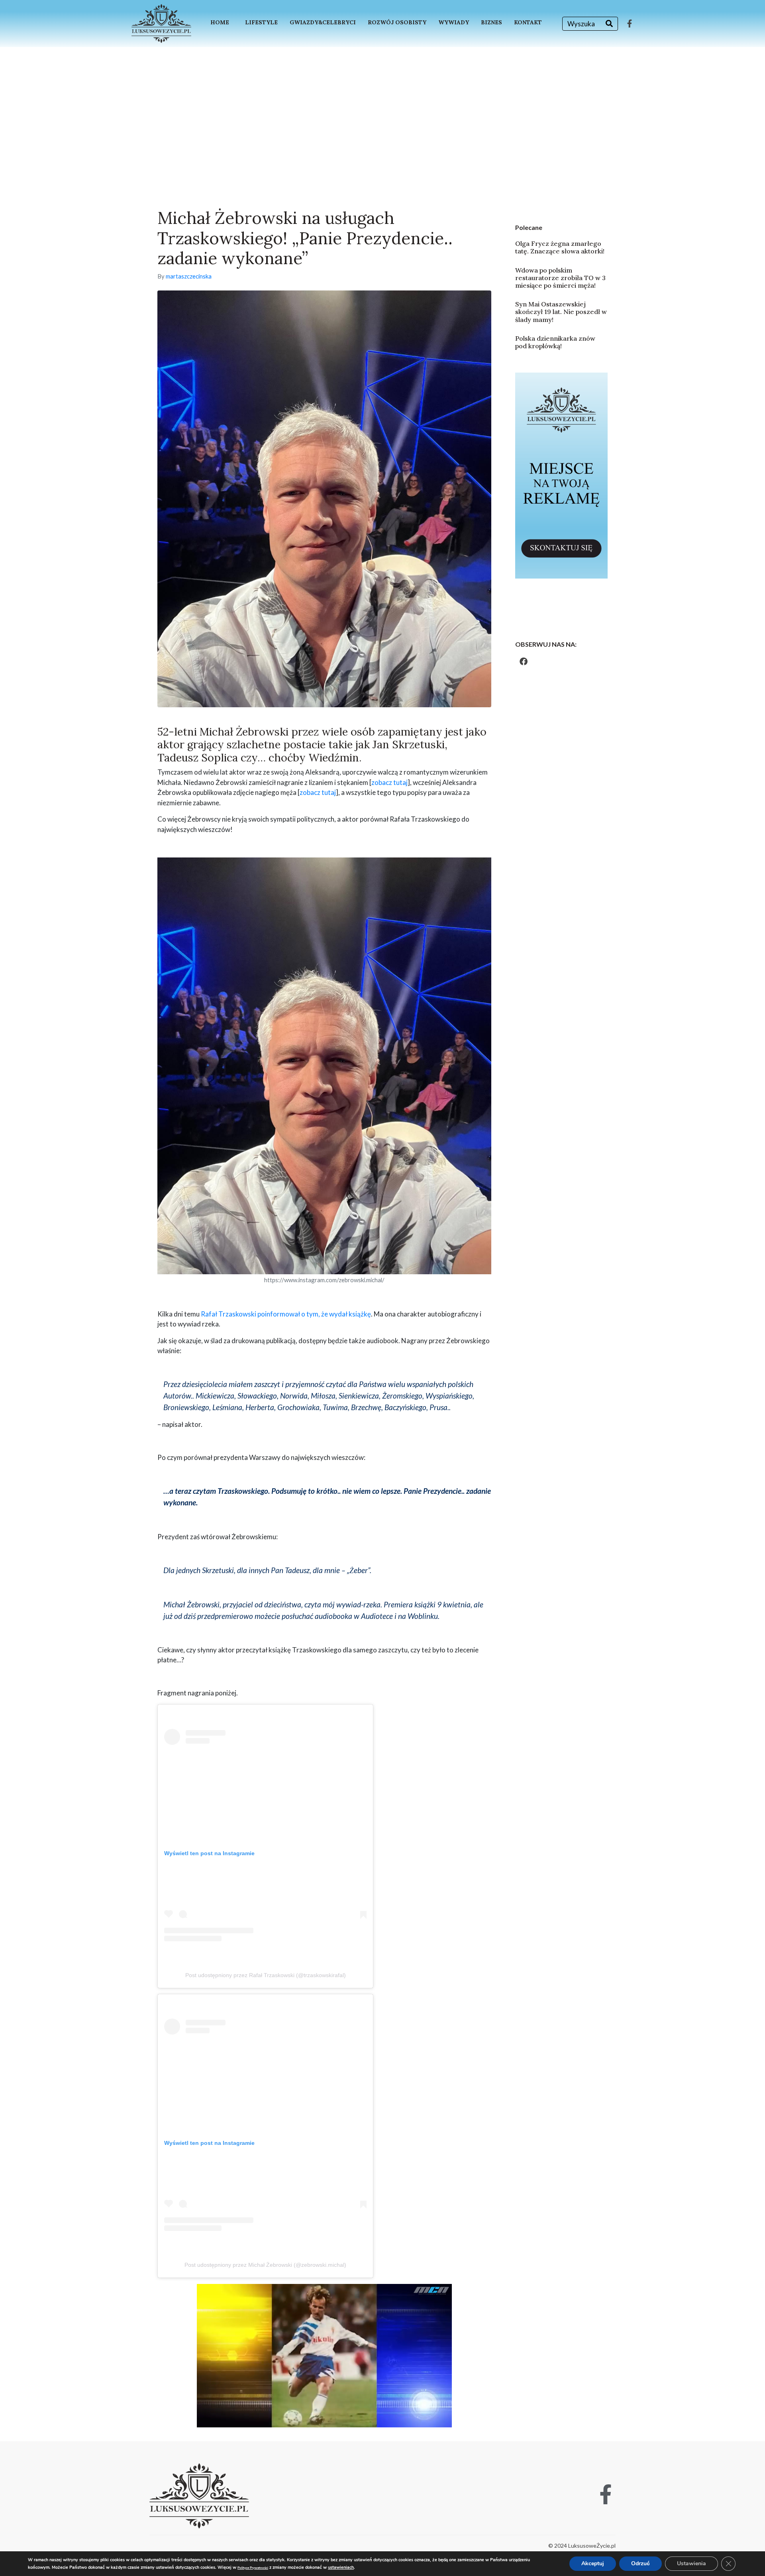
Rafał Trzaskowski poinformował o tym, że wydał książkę (286, 1314)
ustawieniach (341, 2567)
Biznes (491, 22)
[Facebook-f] (630, 24)
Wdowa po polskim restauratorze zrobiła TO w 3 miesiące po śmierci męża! (560, 278)
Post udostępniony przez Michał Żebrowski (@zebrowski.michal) (265, 2265)
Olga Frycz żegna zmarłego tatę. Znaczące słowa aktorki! (560, 247)
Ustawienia (691, 2563)
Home (220, 22)
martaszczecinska (189, 276)
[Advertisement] (382, 107)
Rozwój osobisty (397, 22)
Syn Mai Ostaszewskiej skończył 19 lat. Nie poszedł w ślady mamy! (561, 312)
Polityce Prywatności (253, 2568)
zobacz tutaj (389, 782)
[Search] (609, 24)
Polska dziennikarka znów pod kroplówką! (555, 342)
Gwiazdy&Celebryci (323, 22)
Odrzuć (640, 2563)
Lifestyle (261, 22)
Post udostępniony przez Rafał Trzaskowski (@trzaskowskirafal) (266, 1975)
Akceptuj (593, 2563)
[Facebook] (524, 661)
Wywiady (454, 22)
